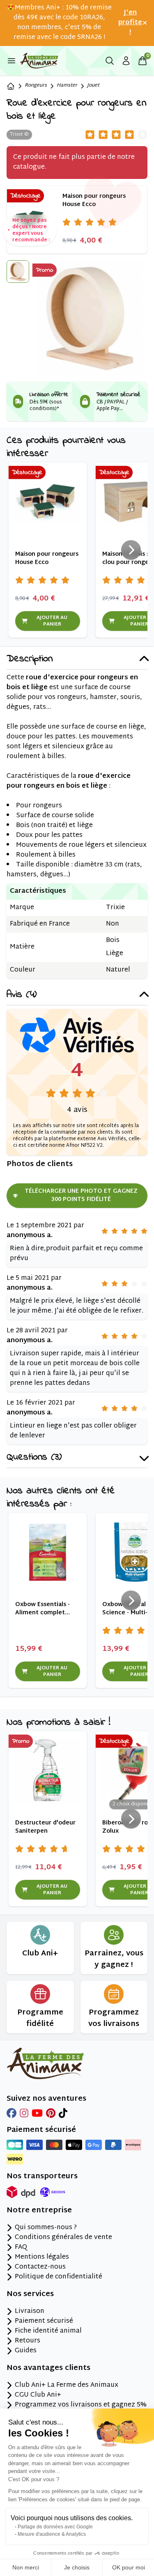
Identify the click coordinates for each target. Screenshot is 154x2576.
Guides (26, 2351)
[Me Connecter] (126, 61)
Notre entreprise (39, 2211)
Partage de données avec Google (55, 2527)
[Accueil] (11, 86)
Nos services (30, 2294)
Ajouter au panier (52, 621)
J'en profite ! (130, 23)
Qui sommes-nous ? (46, 2228)
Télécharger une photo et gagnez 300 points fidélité (81, 1195)
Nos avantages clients (48, 2368)
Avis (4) (22, 995)
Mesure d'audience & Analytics (52, 2534)
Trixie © (19, 135)
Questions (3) (34, 1458)
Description (30, 659)
